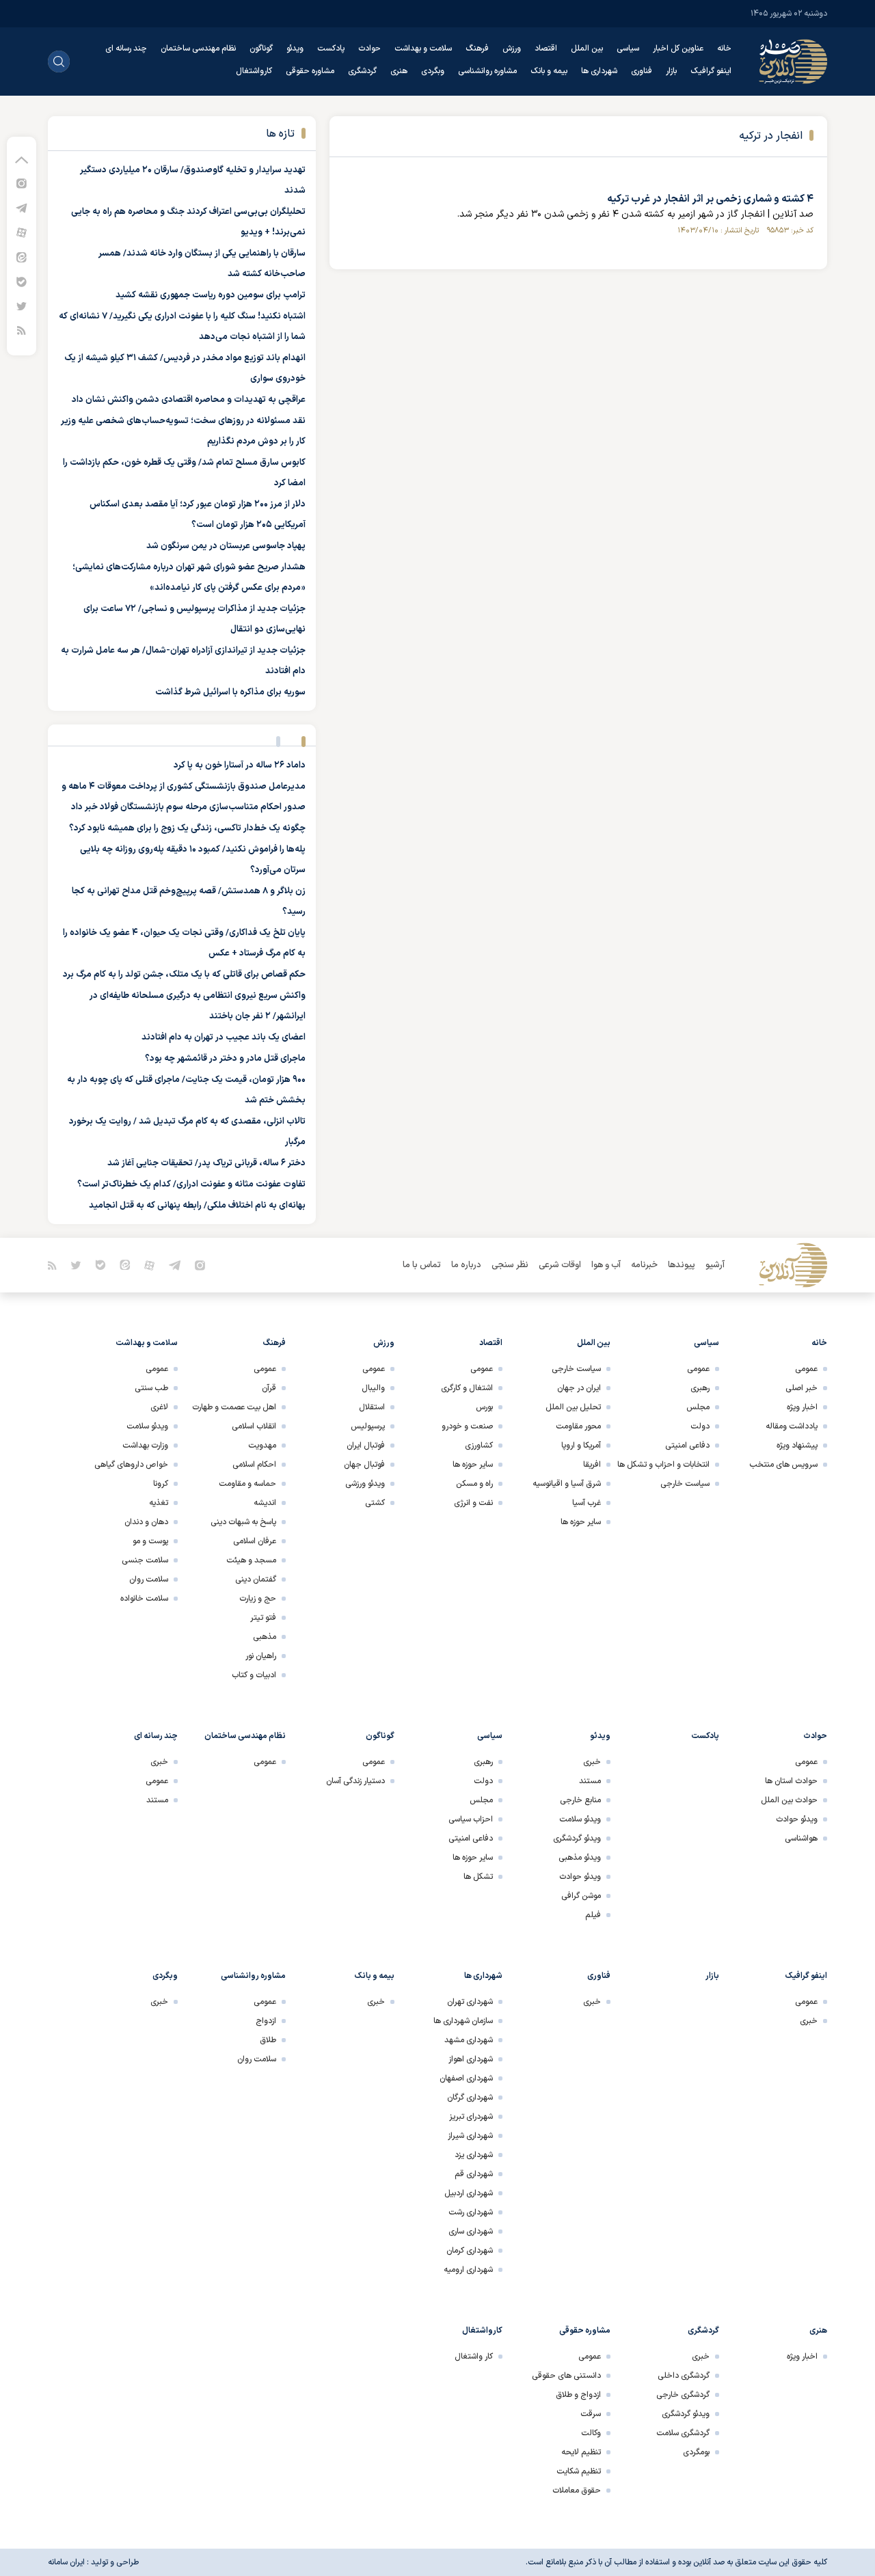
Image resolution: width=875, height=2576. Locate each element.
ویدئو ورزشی (365, 1484)
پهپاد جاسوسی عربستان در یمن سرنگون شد (226, 546)
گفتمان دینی (256, 1580)
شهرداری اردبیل (469, 2193)
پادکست (331, 49)
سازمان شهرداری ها (463, 2021)
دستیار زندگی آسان (355, 1781)
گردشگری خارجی (683, 2395)
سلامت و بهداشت (423, 49)
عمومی (806, 1369)
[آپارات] (22, 232)
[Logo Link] (793, 62)
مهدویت (262, 1446)
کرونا (161, 1484)
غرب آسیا (587, 1503)
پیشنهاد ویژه (797, 1446)
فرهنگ (477, 49)
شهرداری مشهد (469, 2040)
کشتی (375, 1503)
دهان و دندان (146, 1522)
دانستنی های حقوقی (566, 2376)
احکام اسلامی (254, 1465)
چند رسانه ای (126, 49)
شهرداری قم (474, 2174)
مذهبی (265, 1637)
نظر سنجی (510, 1265)
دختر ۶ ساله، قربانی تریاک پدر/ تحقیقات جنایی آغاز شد (206, 1163)
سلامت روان (149, 1580)
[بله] (22, 281)
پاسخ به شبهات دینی (243, 1522)
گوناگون (261, 49)
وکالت (591, 2433)
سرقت (591, 2414)
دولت (700, 1426)
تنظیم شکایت (579, 2471)
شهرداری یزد (474, 2155)
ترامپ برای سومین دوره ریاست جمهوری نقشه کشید (211, 295)
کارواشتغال (254, 71)
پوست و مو (150, 1541)
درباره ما (466, 1265)
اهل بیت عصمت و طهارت (234, 1407)
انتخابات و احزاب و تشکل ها (663, 1465)
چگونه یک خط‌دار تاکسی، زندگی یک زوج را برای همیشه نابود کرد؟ (187, 828)
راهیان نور (261, 1656)
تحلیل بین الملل (573, 1407)
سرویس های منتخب (783, 1465)
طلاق (268, 2040)
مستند (590, 1781)
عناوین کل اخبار (678, 49)
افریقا (592, 1465)
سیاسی (628, 49)
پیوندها (682, 1265)
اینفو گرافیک (711, 71)
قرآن (269, 1388)
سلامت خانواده (144, 1599)
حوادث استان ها (791, 1781)
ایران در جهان (579, 1388)
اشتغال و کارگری (467, 1388)
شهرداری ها (599, 71)
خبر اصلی (802, 1388)
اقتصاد (546, 49)
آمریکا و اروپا (581, 1446)
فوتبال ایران (366, 1446)
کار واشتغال (474, 2357)
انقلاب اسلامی (254, 1426)
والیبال (373, 1388)
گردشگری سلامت (683, 2433)
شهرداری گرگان (470, 2098)
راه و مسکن (474, 1484)
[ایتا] (22, 257)
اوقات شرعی (560, 1265)
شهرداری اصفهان (466, 2078)
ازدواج (266, 2021)
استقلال (372, 1407)
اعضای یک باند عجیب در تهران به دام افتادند (224, 1038)
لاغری (159, 1407)
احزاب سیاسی (471, 1819)
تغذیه (159, 1503)
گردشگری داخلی (684, 2376)
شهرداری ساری (471, 2232)
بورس (484, 1407)
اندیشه (265, 1503)
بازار (671, 71)
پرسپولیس (368, 1426)
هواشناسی (801, 1839)
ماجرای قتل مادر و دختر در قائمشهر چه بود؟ (225, 1059)
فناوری (642, 71)
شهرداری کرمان (470, 2251)
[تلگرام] (22, 207)
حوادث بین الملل (789, 1800)
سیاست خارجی (685, 1484)
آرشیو (715, 1265)
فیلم (593, 1915)
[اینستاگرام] (22, 183)
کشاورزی (479, 1446)
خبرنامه (644, 1265)
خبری (592, 1762)
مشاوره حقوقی (310, 71)
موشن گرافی (581, 1896)
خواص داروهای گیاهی (131, 1465)
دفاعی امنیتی (687, 1446)
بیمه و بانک (549, 71)
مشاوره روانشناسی (487, 71)
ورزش (512, 49)
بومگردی (696, 2452)
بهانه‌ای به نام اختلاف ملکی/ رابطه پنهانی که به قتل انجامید (197, 1206)
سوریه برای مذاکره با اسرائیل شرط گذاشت (230, 692)
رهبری (700, 1388)
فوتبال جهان (364, 1465)
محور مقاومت (578, 1426)
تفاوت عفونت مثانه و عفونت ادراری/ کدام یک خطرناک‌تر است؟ (191, 1184)
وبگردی (433, 71)
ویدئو (295, 49)
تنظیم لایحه (581, 2452)
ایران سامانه (66, 2562)
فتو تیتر (263, 1618)
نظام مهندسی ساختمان (198, 49)
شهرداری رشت (471, 2212)
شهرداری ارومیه (468, 2270)
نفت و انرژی (473, 1503)
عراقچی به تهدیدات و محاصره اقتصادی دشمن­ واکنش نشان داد (189, 400)
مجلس (698, 1407)
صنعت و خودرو (467, 1426)
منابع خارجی (580, 1800)
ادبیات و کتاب (254, 1675)
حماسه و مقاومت (247, 1484)
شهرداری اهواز (471, 2059)
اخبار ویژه (802, 1407)
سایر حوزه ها (581, 1522)
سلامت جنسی (145, 1560)
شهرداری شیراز (470, 2136)
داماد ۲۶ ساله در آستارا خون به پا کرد (240, 765)
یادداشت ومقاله (792, 1426)
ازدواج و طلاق (578, 2395)
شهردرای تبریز (471, 2117)
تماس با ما (422, 1265)
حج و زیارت (258, 1599)
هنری (399, 71)
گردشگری (362, 71)
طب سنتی (151, 1388)
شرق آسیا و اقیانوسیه (567, 1484)
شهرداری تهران (470, 2002)
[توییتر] (22, 306)
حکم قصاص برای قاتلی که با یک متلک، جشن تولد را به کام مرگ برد (184, 975)
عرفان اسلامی (255, 1541)
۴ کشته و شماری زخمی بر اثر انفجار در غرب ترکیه (710, 199)
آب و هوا (606, 1265)
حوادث (369, 49)
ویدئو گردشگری (577, 1839)
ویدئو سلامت (147, 1426)
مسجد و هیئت (251, 1560)
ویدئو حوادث (797, 1819)
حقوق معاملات (577, 2491)
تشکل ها (478, 1877)
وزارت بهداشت (145, 1446)
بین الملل (587, 49)
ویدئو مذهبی (580, 1858)
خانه (724, 49)
